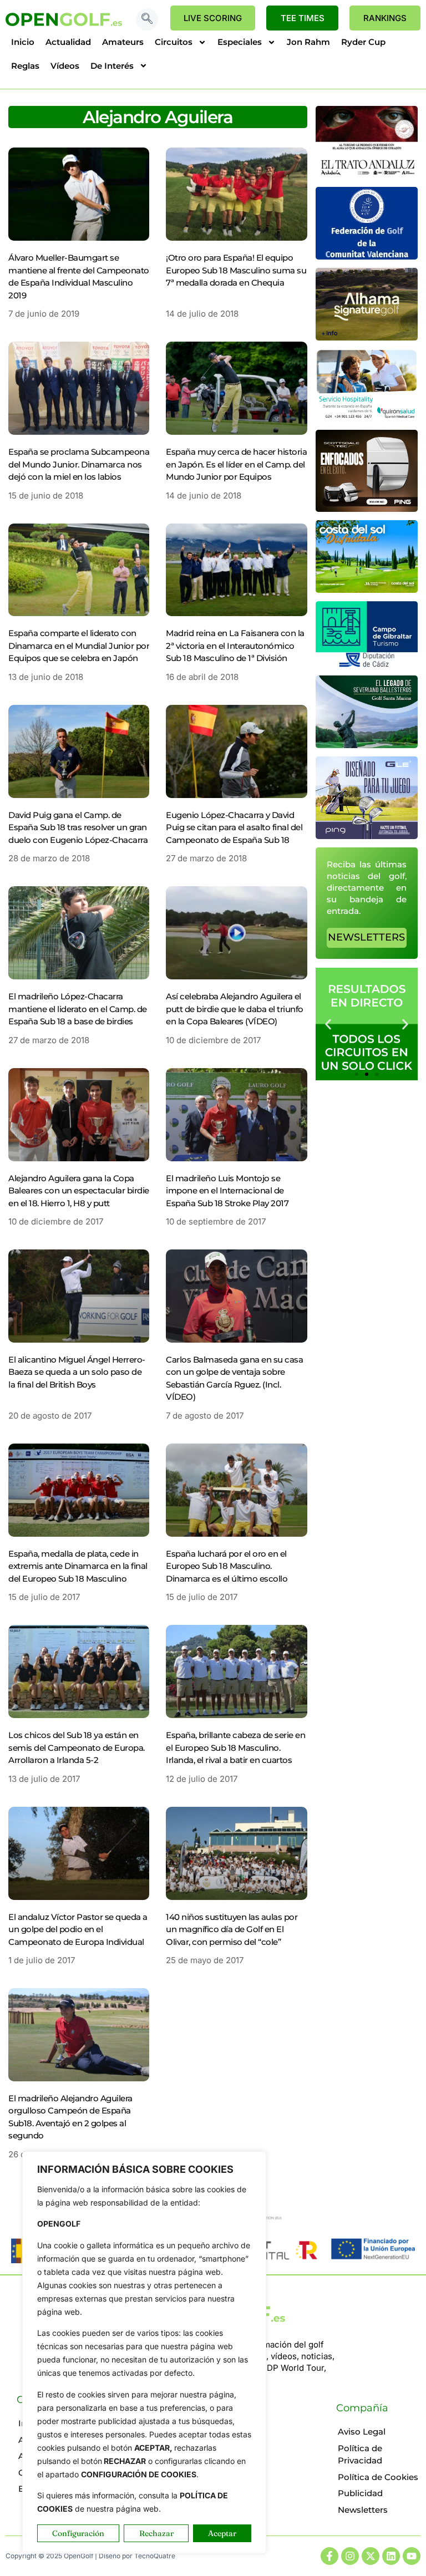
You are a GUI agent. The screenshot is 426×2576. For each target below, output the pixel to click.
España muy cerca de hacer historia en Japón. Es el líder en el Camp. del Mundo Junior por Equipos (236, 464)
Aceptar (222, 2533)
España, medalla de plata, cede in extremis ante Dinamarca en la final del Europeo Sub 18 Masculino (78, 1566)
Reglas (25, 66)
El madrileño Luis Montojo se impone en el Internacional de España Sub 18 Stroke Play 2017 (227, 1191)
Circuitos (174, 42)
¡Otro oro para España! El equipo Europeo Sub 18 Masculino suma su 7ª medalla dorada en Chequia (236, 270)
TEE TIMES (303, 18)
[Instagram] (350, 2556)
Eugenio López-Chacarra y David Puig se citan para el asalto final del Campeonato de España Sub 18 (234, 827)
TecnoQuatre (155, 2556)
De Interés (112, 66)
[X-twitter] (371, 2556)
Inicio (23, 42)
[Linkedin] (391, 2556)
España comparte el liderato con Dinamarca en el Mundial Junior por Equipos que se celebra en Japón (79, 646)
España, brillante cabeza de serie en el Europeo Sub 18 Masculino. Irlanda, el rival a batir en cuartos (235, 1747)
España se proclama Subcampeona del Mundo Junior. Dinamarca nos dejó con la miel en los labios (79, 464)
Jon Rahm (308, 42)
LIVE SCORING (213, 18)
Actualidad (68, 42)
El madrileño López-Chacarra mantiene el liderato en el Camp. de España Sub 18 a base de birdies (78, 1009)
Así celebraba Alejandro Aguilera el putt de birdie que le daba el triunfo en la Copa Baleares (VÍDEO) (235, 1009)
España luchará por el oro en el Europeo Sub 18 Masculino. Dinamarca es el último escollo (227, 1566)
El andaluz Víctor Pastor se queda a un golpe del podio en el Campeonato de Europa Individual (78, 1929)
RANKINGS (385, 18)
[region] (144, 2353)
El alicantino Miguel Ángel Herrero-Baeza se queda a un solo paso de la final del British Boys (77, 1372)
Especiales (240, 42)
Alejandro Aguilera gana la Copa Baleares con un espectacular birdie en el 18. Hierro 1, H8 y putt (79, 1191)
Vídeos (65, 66)
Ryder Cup (363, 42)
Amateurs (123, 42)
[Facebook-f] (329, 2556)
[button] (147, 19)
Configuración (78, 2533)
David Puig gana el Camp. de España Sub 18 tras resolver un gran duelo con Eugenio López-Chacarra (78, 827)
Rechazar (156, 2533)
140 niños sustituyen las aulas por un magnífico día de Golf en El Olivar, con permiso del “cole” (232, 1929)
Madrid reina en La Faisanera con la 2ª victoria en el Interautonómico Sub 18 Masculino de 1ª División (235, 646)
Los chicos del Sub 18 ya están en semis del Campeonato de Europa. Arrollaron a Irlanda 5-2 (77, 1747)
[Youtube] (412, 2556)
